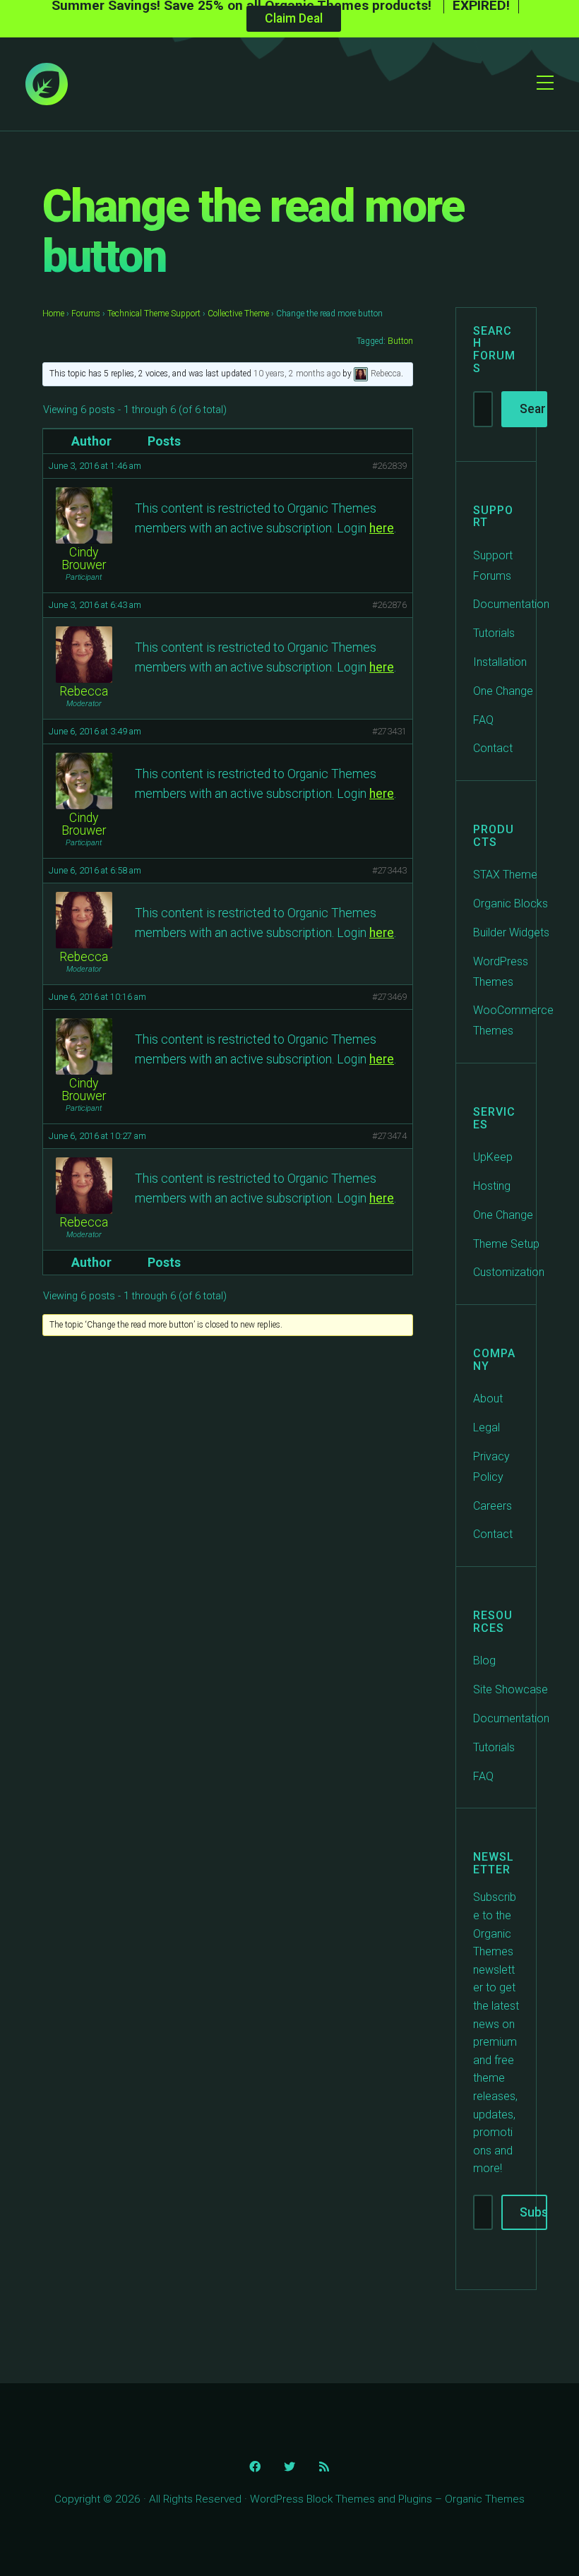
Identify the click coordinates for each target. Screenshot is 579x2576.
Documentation (511, 604)
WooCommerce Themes (513, 1020)
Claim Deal (294, 18)
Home (53, 314)
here (382, 528)
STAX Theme (505, 875)
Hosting (492, 1186)
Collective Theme (238, 314)
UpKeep (493, 1157)
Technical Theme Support (154, 314)
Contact (493, 748)
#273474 (389, 1136)
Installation (500, 662)
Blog (484, 1660)
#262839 (389, 466)
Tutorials (494, 633)
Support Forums (493, 566)
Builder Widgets (511, 932)
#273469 (389, 997)
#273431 (389, 731)
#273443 (389, 870)
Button (400, 341)
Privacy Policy (491, 1467)
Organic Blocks (511, 904)
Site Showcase (511, 1689)
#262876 (389, 605)
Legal (487, 1427)
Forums (86, 314)
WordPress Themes (501, 972)
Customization (509, 1272)
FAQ (483, 720)
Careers (493, 1506)
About (488, 1399)
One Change (503, 691)
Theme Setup (506, 1244)
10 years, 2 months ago (297, 374)
